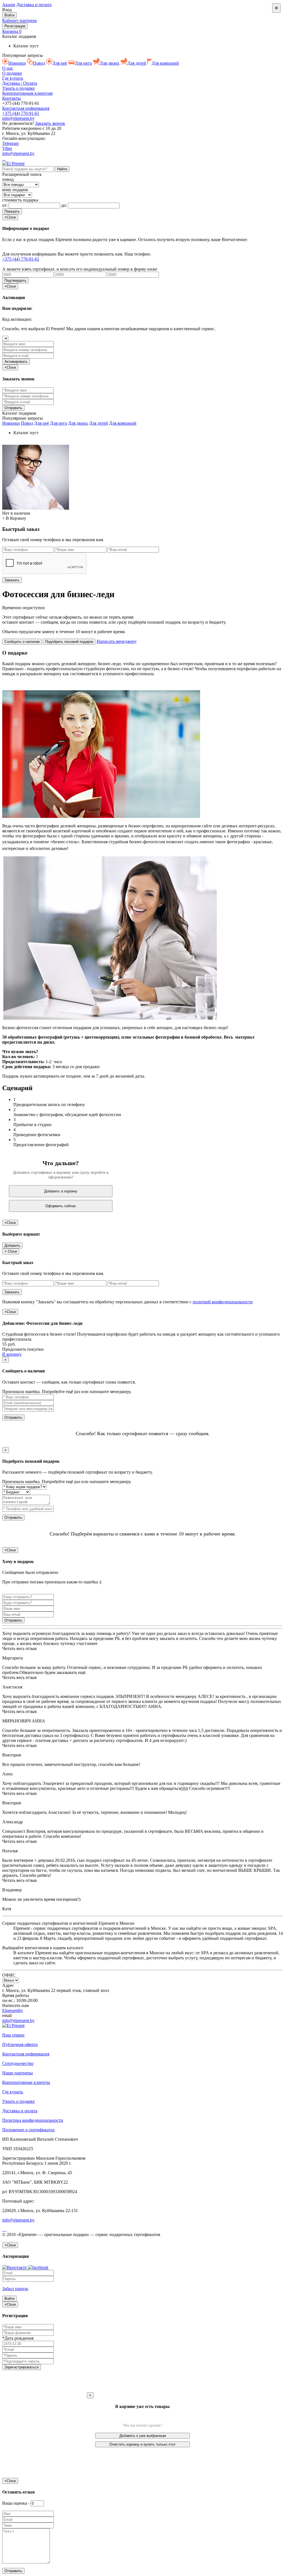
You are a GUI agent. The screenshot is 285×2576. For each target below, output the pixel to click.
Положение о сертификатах (29, 2130)
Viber (7, 148)
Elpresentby (13, 2010)
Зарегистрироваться (22, 2367)
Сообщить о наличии (22, 642)
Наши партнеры (18, 2073)
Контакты (12, 98)
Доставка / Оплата (20, 83)
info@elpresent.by (18, 118)
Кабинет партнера (19, 20)
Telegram (10, 143)
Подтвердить (15, 280)
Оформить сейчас (61, 1206)
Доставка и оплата (34, 5)
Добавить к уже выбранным (143, 2436)
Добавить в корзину (61, 1191)
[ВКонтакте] (4, 158)
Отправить (13, 1417)
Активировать (16, 362)
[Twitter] (6, 2229)
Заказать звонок (50, 123)
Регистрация (15, 26)
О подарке (12, 73)
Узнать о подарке (19, 88)
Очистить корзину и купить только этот (142, 2444)
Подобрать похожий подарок (69, 642)
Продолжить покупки (23, 1349)
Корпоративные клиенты (26, 2082)
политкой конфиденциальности (223, 1302)
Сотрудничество (18, 2063)
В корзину (12, 1354)
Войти (9, 15)
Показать (12, 211)
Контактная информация (26, 108)
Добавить (12, 1246)
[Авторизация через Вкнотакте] (15, 2267)
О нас (8, 68)
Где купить (13, 78)
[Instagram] (5, 158)
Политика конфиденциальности (33, 2120)
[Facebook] (3, 158)
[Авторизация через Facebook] (38, 2267)
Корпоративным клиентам (27, 93)
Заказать (12, 580)
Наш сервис (13, 2035)
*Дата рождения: (18, 2338)
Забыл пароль (15, 2289)
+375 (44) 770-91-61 (21, 113)
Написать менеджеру (117, 641)
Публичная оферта (20, 2044)
